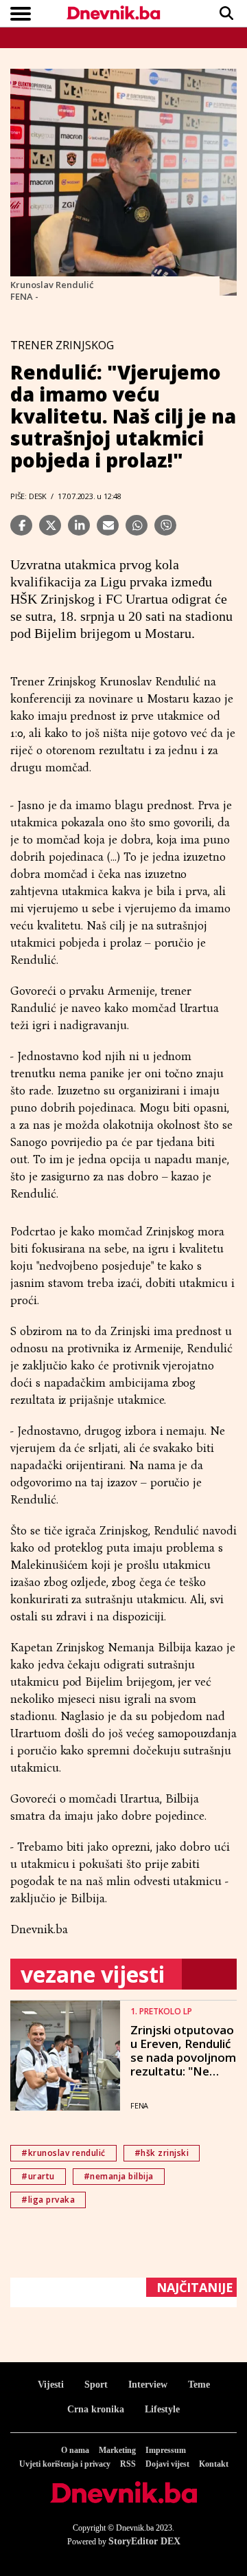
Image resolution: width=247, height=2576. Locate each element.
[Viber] (165, 525)
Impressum (166, 2450)
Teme (199, 2385)
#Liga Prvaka (48, 2200)
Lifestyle (162, 2409)
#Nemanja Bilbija (119, 2176)
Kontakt (214, 2464)
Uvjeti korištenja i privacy (65, 2464)
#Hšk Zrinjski (162, 2153)
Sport (96, 2385)
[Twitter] (50, 525)
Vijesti (51, 2385)
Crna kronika (96, 2409)
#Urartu (38, 2176)
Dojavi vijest (167, 2464)
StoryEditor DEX (144, 2541)
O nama (75, 2450)
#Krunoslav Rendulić (63, 2153)
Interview (148, 2385)
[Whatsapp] (137, 525)
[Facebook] (21, 525)
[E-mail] (108, 525)
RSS (128, 2464)
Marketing (117, 2450)
